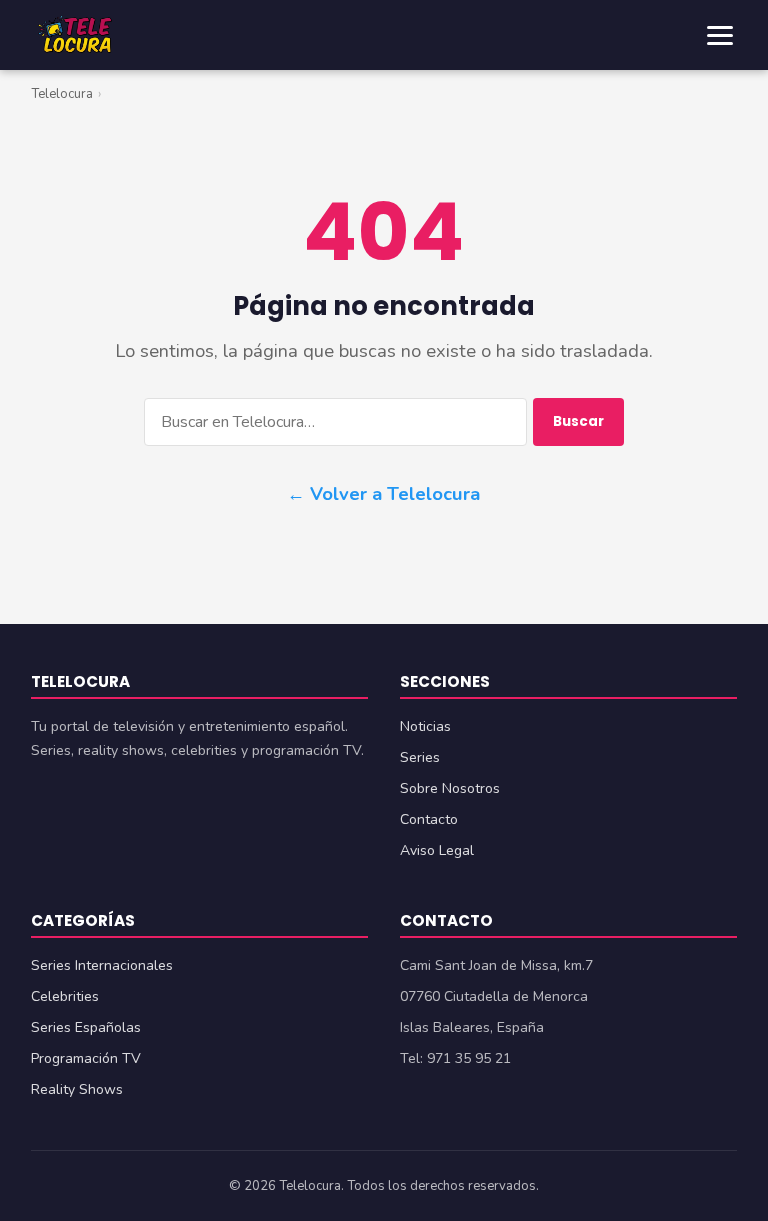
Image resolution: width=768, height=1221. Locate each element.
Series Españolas (86, 1027)
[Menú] (720, 35)
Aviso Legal (437, 850)
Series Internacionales (102, 965)
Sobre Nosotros (450, 788)
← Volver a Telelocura (383, 493)
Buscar (578, 421)
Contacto (429, 819)
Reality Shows (77, 1089)
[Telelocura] (75, 35)
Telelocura (62, 94)
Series (420, 757)
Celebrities (65, 996)
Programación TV (86, 1058)
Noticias (425, 726)
